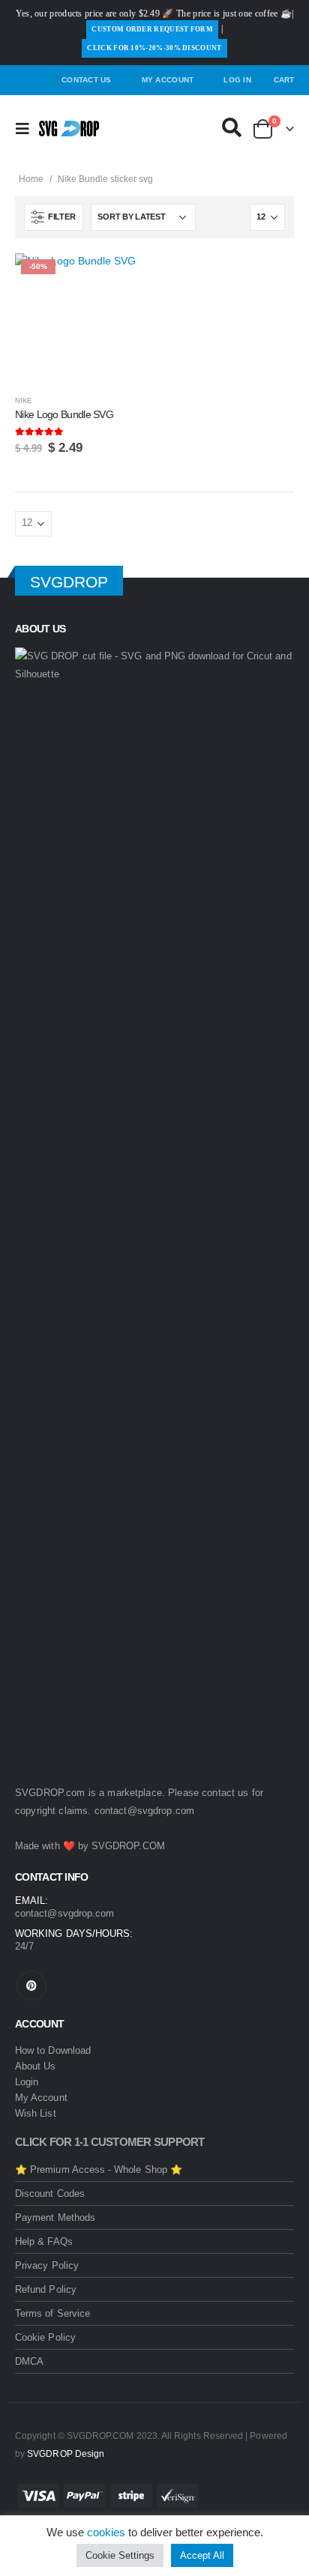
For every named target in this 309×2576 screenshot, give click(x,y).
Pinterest (31, 1986)
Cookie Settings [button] (120, 2555)
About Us (36, 2066)
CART (284, 80)
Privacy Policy (47, 2265)
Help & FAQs (44, 2241)
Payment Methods (55, 2217)
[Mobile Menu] (27, 129)
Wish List (36, 2113)
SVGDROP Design (66, 2453)
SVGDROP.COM (128, 1846)
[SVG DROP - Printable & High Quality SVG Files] (69, 129)
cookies (106, 2532)
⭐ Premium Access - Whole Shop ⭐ (99, 2170)
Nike (23, 401)
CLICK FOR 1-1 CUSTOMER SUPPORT (110, 2142)
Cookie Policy (45, 2337)
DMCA (29, 2361)
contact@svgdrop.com (145, 1811)
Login (27, 2082)
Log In (237, 80)
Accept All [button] (202, 2555)
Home (31, 179)
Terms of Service (52, 2313)
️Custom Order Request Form (152, 29)
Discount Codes (50, 2193)
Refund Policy (46, 2289)
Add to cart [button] (122, 278)
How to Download (53, 2050)
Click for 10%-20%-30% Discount (154, 48)
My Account (168, 80)
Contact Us (87, 80)
